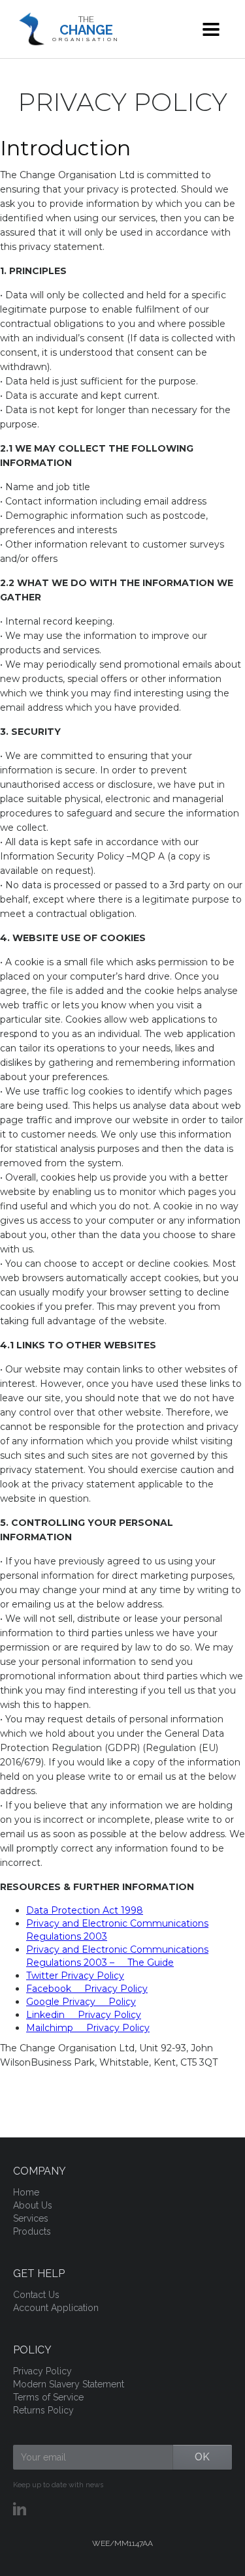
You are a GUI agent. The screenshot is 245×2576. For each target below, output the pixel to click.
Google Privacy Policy (81, 2002)
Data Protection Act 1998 (85, 1910)
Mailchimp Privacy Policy (88, 2028)
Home (26, 2192)
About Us (33, 2205)
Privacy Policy (42, 2371)
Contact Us (36, 2295)
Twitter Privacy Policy (75, 1976)
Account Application (56, 2308)
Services (31, 2218)
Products (32, 2231)
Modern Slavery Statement (69, 2384)
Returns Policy (43, 2410)
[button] (211, 29)
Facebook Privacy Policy (87, 1989)
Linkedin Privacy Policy (84, 2015)
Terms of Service (48, 2397)
